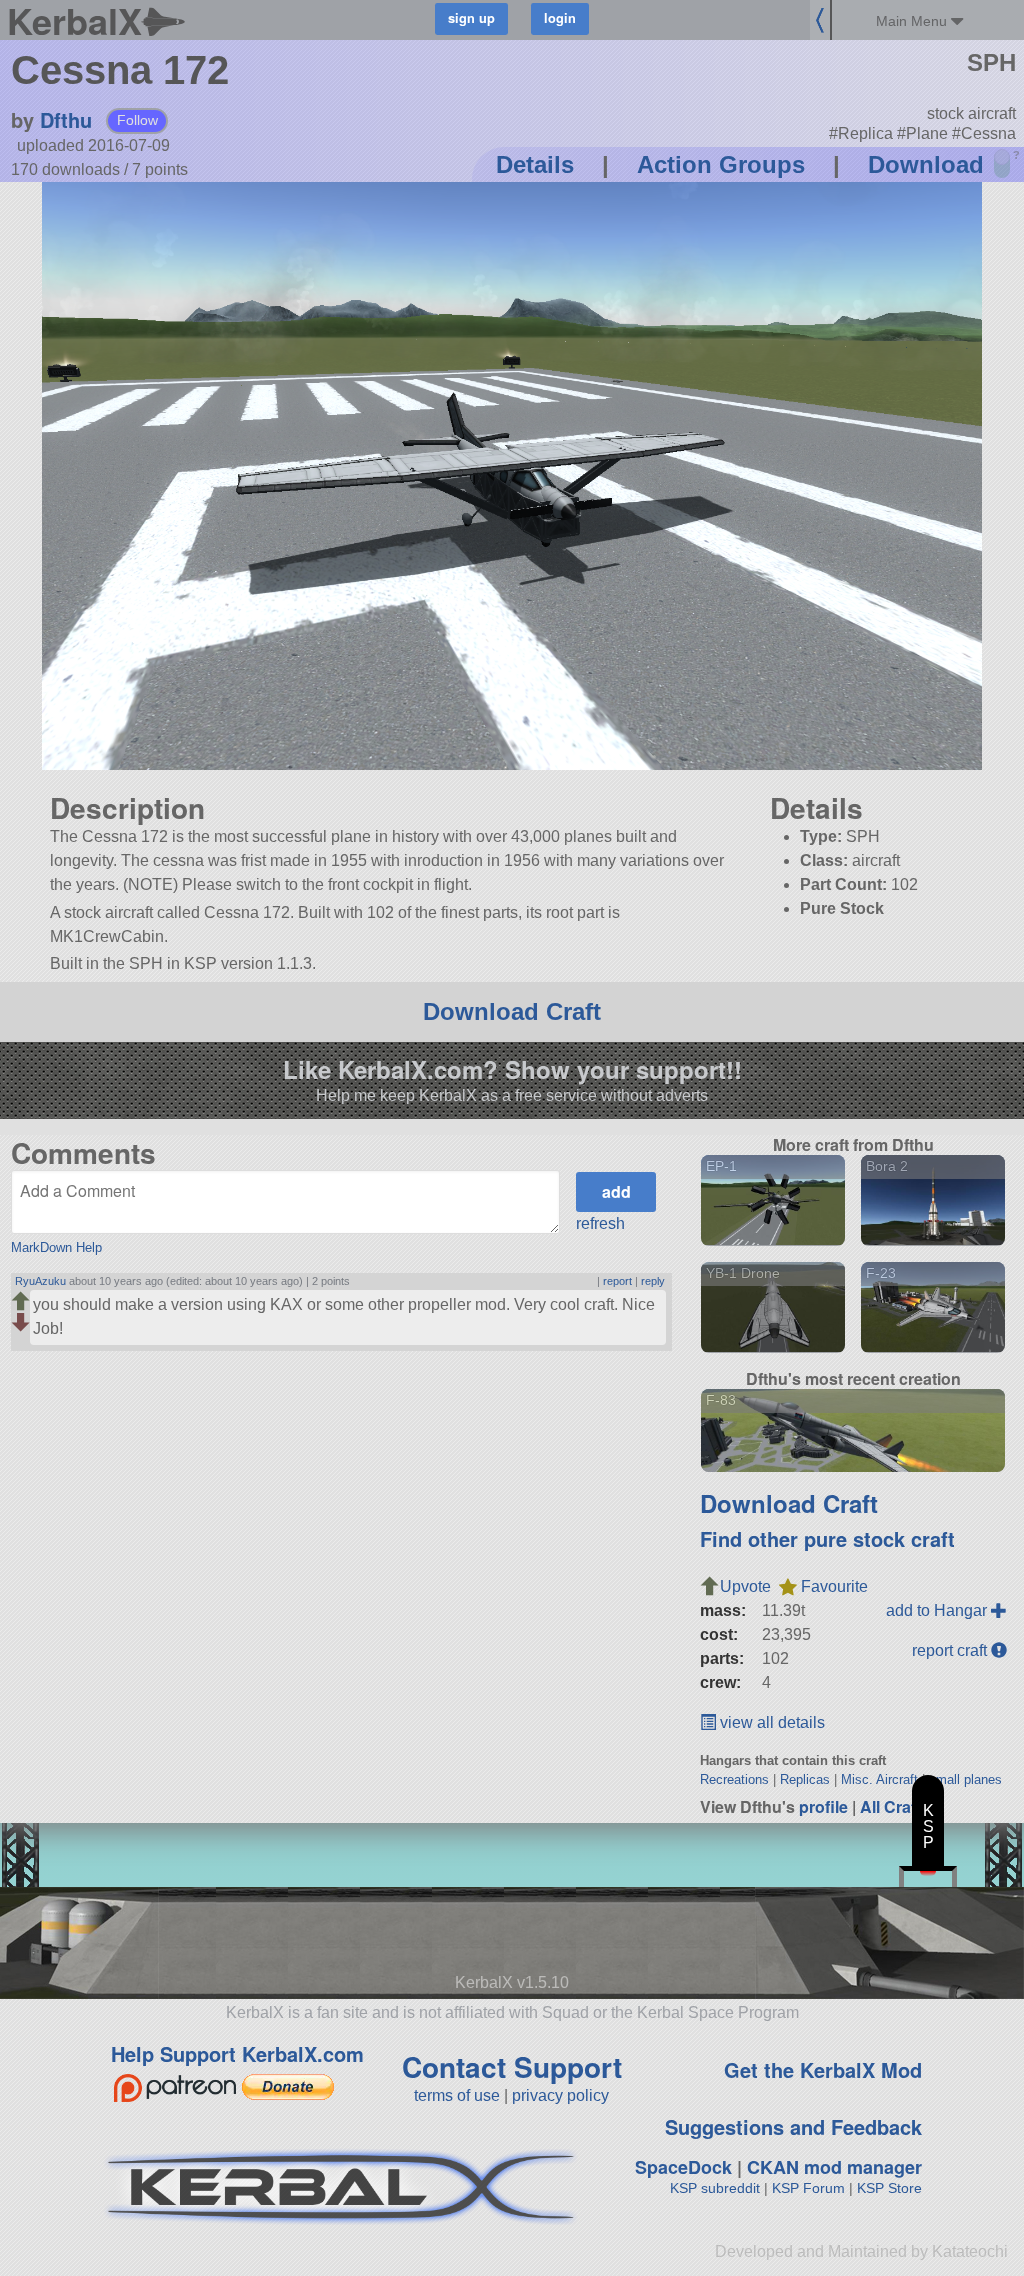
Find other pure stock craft (827, 1538)
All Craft (890, 1806)
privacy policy (560, 2095)
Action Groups (721, 164)
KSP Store (889, 2188)
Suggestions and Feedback (793, 2126)
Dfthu (66, 119)
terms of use (457, 2095)
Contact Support (512, 2066)
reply (653, 1281)
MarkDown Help (56, 1247)
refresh (600, 1223)
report (617, 1281)
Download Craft (512, 1011)
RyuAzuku (40, 1281)
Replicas (805, 1779)
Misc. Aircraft (879, 1779)
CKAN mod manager (834, 2167)
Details (535, 164)
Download (926, 164)
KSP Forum (808, 2188)
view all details (770, 1722)
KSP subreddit (715, 2188)
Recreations (734, 1779)
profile (823, 1806)
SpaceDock (683, 2167)
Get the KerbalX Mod (823, 2069)
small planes (965, 1779)
